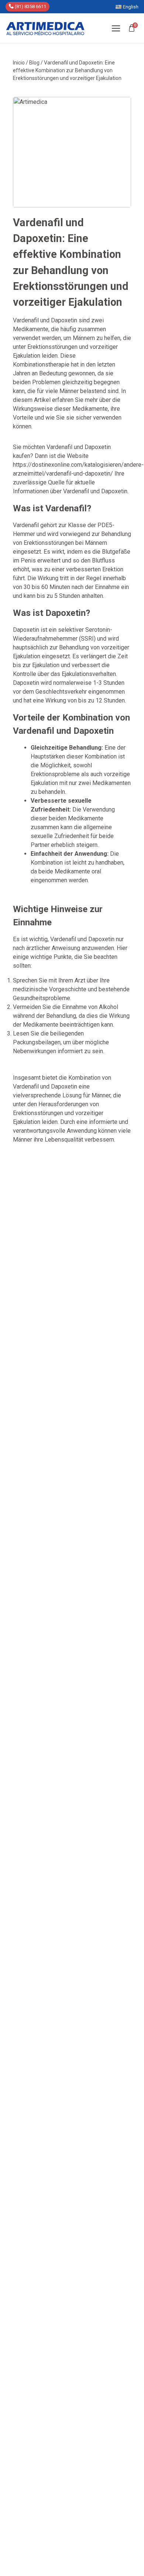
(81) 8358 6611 (30, 6)
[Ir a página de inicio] (45, 28)
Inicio (19, 63)
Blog (34, 63)
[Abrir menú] (116, 28)
